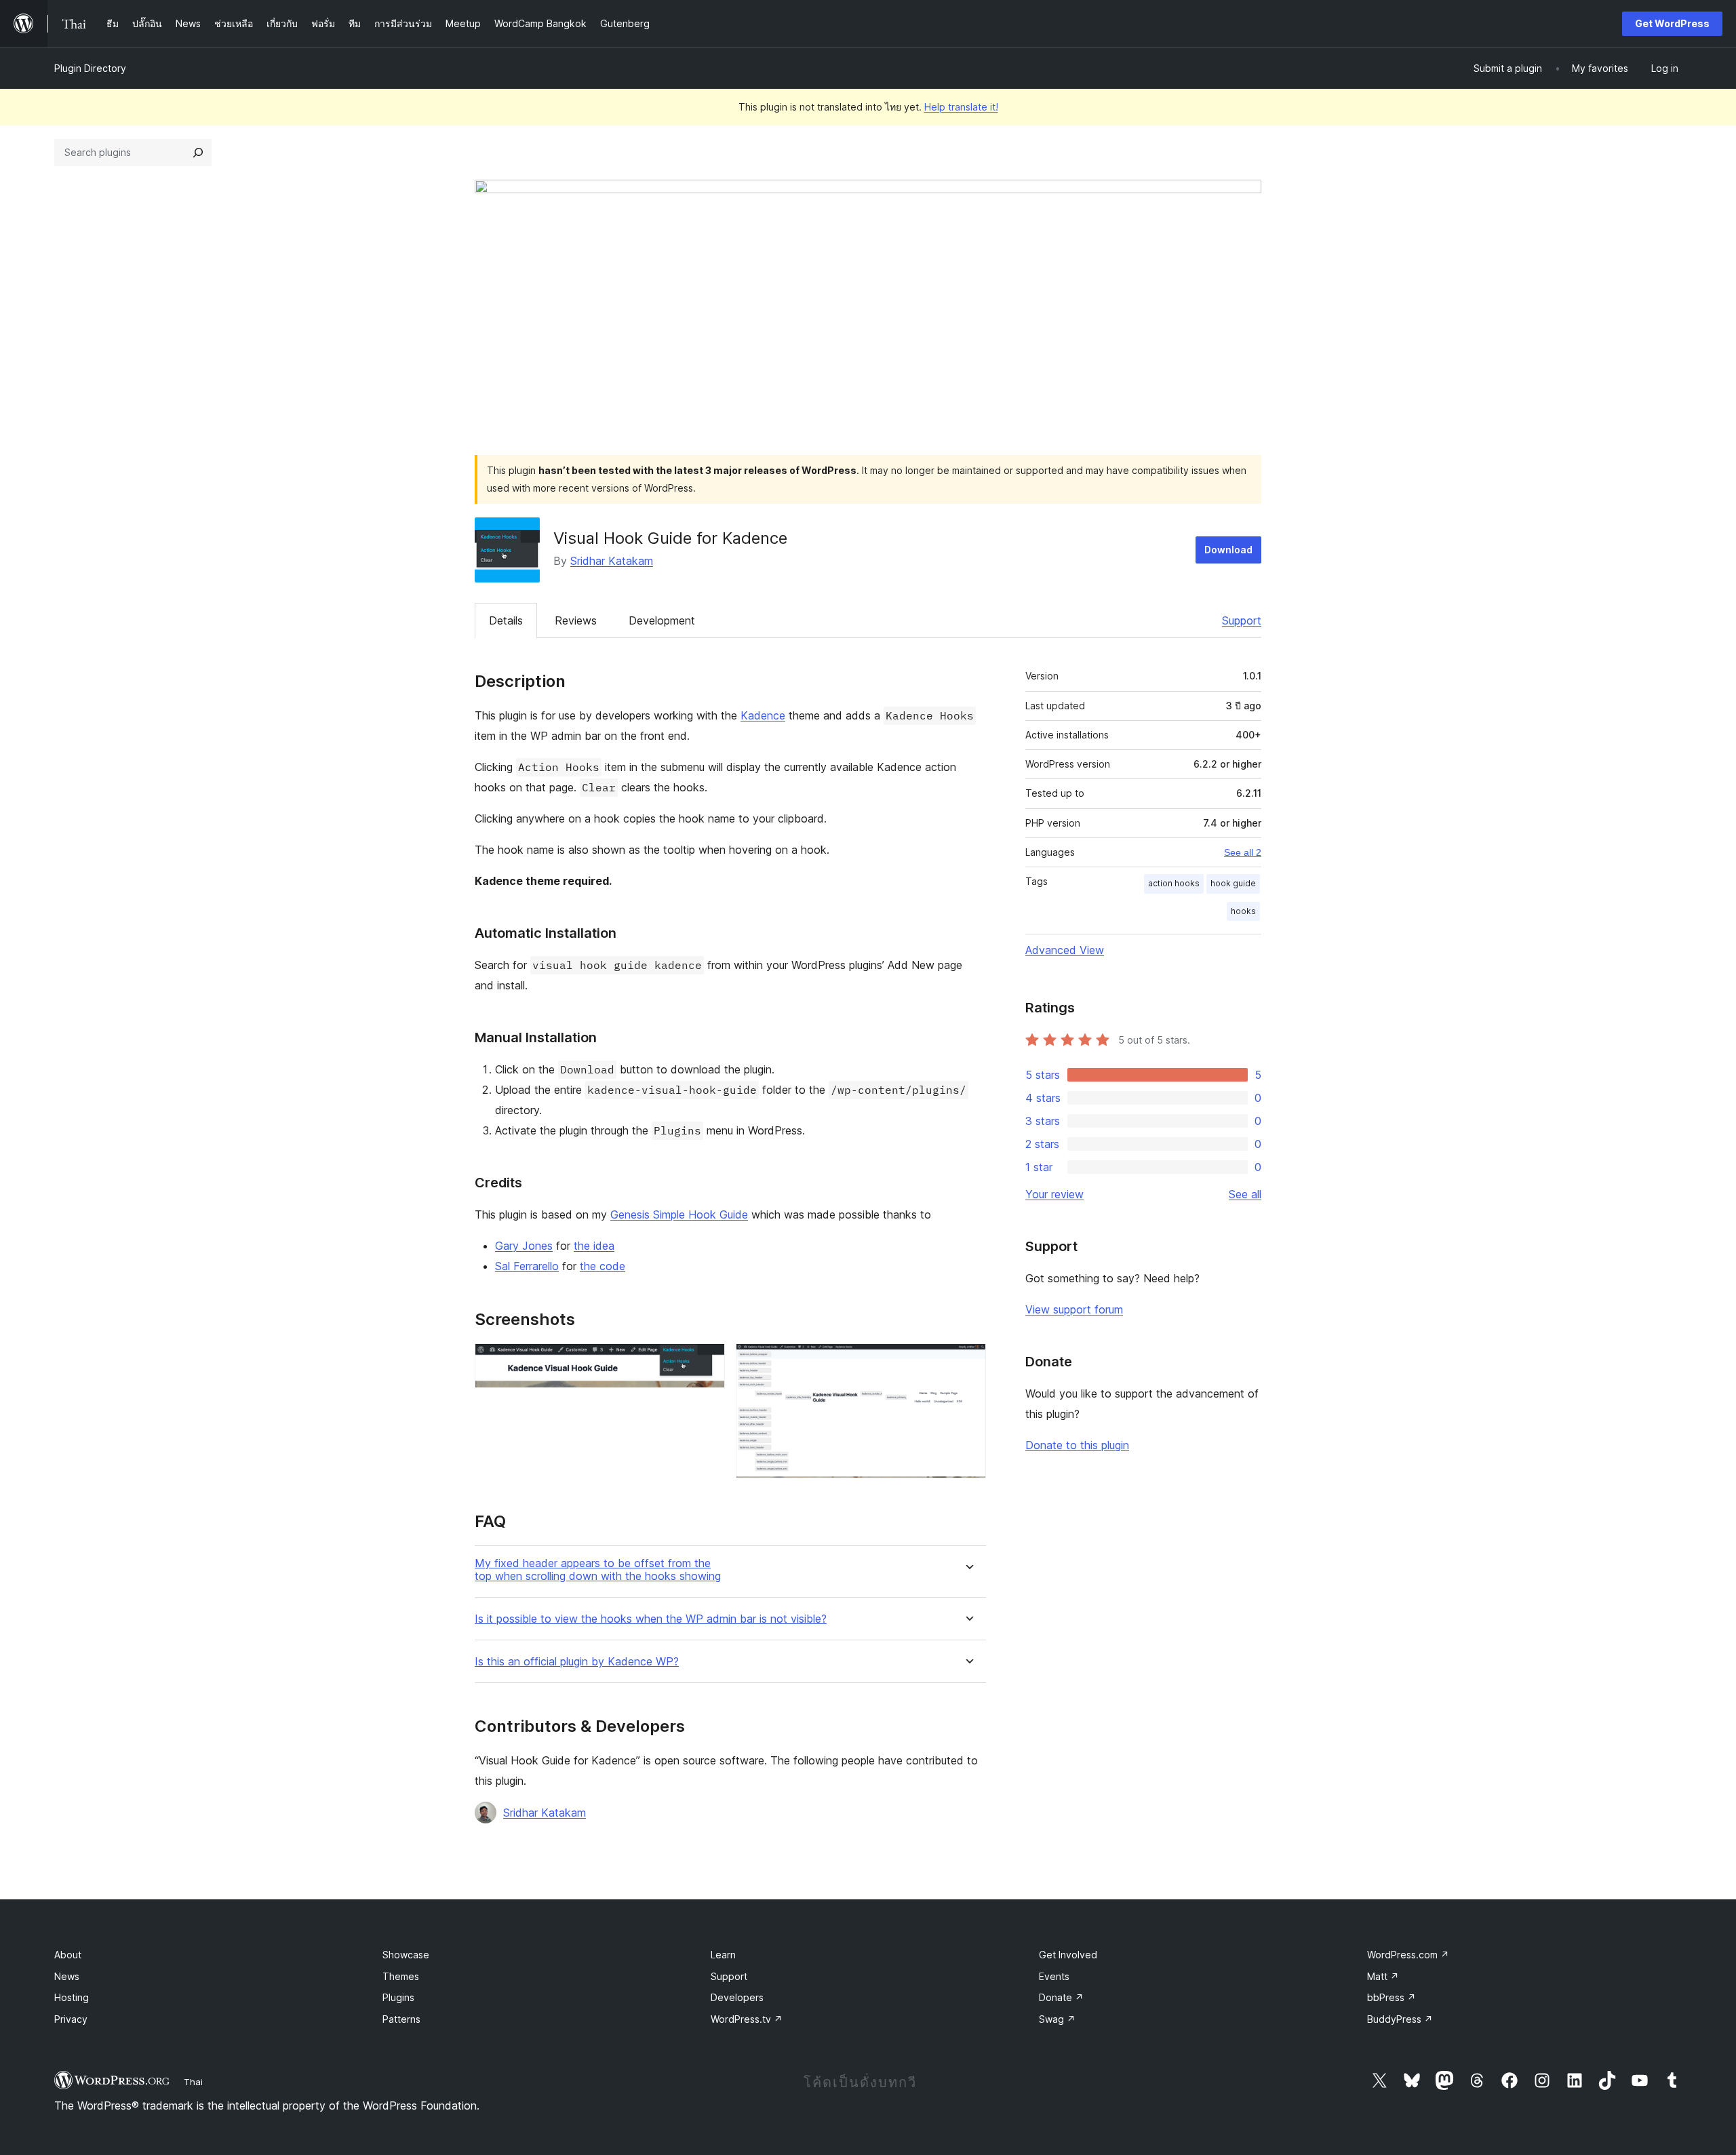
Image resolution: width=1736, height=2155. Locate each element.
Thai (193, 2082)
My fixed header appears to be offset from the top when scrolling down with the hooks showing (598, 1570)
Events (1054, 1976)
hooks (1243, 911)
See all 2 (1243, 852)
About (68, 1955)
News (67, 1976)
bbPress (1392, 1997)
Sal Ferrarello (527, 1266)
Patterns (401, 2019)
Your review (1054, 1194)
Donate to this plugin (1077, 1445)
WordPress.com (1408, 1955)
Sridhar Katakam (612, 561)
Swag (1057, 2019)
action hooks (1174, 883)
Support (1242, 620)
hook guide (1233, 883)
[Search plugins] (198, 153)
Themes (401, 1976)
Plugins (398, 1997)
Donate (1061, 1997)
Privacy (71, 2019)
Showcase (406, 1955)
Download (1228, 550)
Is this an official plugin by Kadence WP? (577, 1662)
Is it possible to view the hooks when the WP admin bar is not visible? (651, 1619)
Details (506, 620)
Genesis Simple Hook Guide (679, 1214)
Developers (737, 1997)
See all (1245, 1194)
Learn (723, 1955)
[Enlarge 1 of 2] (707, 1362)
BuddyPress (1400, 2019)
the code (603, 1266)
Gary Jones (524, 1246)
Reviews (576, 620)
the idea (594, 1246)
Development (662, 620)
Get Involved (1068, 1955)
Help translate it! (961, 107)
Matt (1383, 1976)
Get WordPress (1672, 23)
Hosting (72, 1997)
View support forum (1074, 1309)
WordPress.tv (747, 2019)
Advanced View (1065, 950)
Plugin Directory (90, 68)
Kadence (763, 715)
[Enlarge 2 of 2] (968, 1362)
